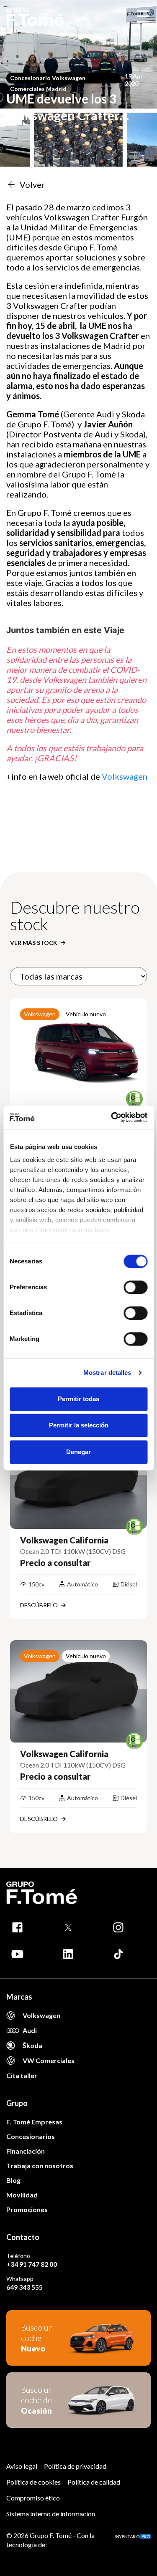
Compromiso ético (33, 2498)
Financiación (26, 2151)
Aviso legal (22, 2466)
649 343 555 (24, 2287)
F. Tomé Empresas (34, 2122)
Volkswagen (125, 776)
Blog (13, 2180)
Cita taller (22, 2075)
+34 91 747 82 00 (32, 2264)
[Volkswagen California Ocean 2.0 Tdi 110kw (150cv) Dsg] (78, 1477)
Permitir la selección (79, 1425)
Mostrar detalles (107, 1373)
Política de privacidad (75, 2466)
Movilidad (22, 2195)
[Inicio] (35, 17)
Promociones (27, 2209)
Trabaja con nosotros (40, 2166)
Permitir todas (78, 1399)
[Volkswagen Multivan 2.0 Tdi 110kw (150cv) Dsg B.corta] (78, 1050)
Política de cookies (33, 2482)
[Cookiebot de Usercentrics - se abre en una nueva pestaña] (112, 1117)
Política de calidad (94, 2482)
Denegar (78, 1452)
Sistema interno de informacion (51, 2514)
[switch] (135, 1287)
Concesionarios (31, 2136)
